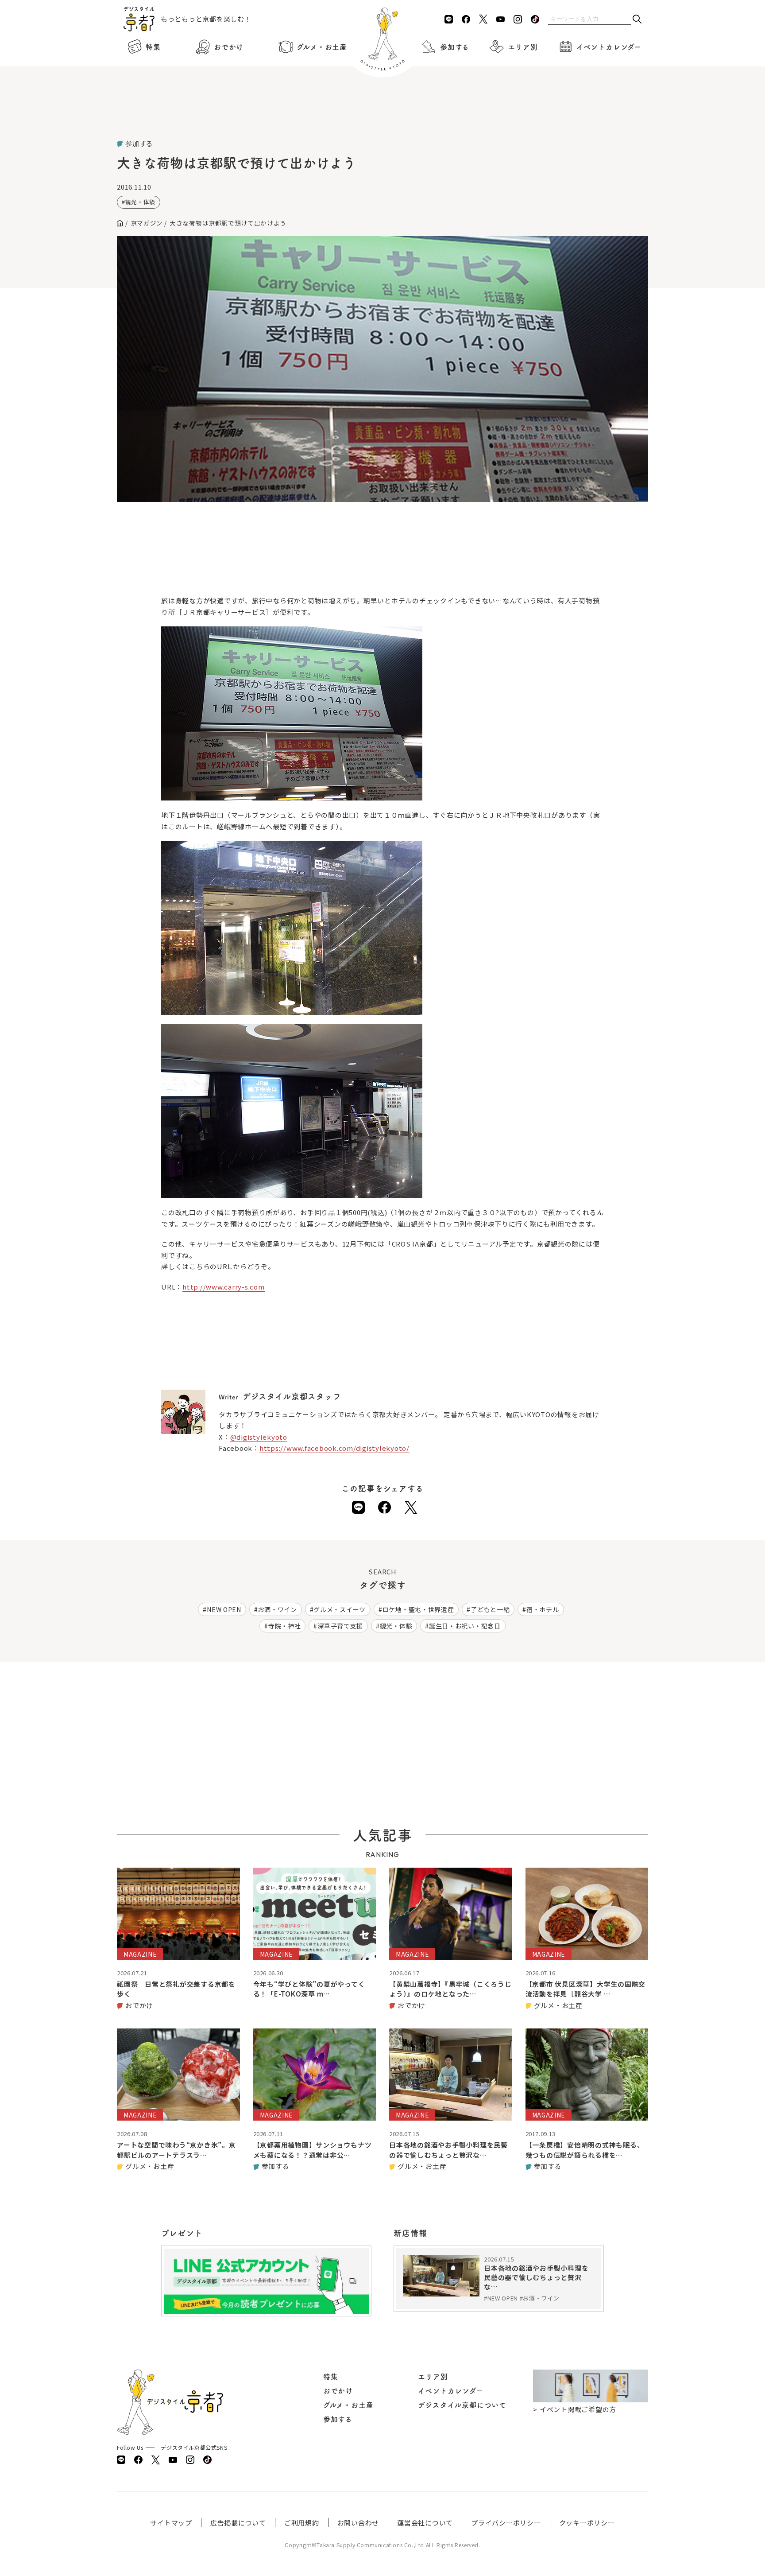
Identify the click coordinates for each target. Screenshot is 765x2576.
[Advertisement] (382, 115)
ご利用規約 (302, 2523)
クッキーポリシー (587, 2523)
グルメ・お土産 (322, 47)
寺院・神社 (285, 1626)
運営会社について (425, 2523)
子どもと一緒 (490, 1609)
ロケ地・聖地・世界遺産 (418, 1609)
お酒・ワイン (277, 1609)
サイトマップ (171, 2523)
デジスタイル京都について (462, 2405)
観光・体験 (140, 202)
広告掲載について (238, 2523)
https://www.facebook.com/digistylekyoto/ (334, 1448)
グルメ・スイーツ (340, 1609)
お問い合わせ (358, 2523)
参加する (455, 47)
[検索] (637, 20)
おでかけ (229, 47)
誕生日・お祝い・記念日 (465, 1626)
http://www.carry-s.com (224, 1287)
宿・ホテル (543, 1609)
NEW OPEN (224, 1609)
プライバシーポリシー (506, 2523)
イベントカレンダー (609, 47)
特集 (153, 47)
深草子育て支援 (340, 1626)
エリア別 (523, 47)
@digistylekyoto (259, 1437)
